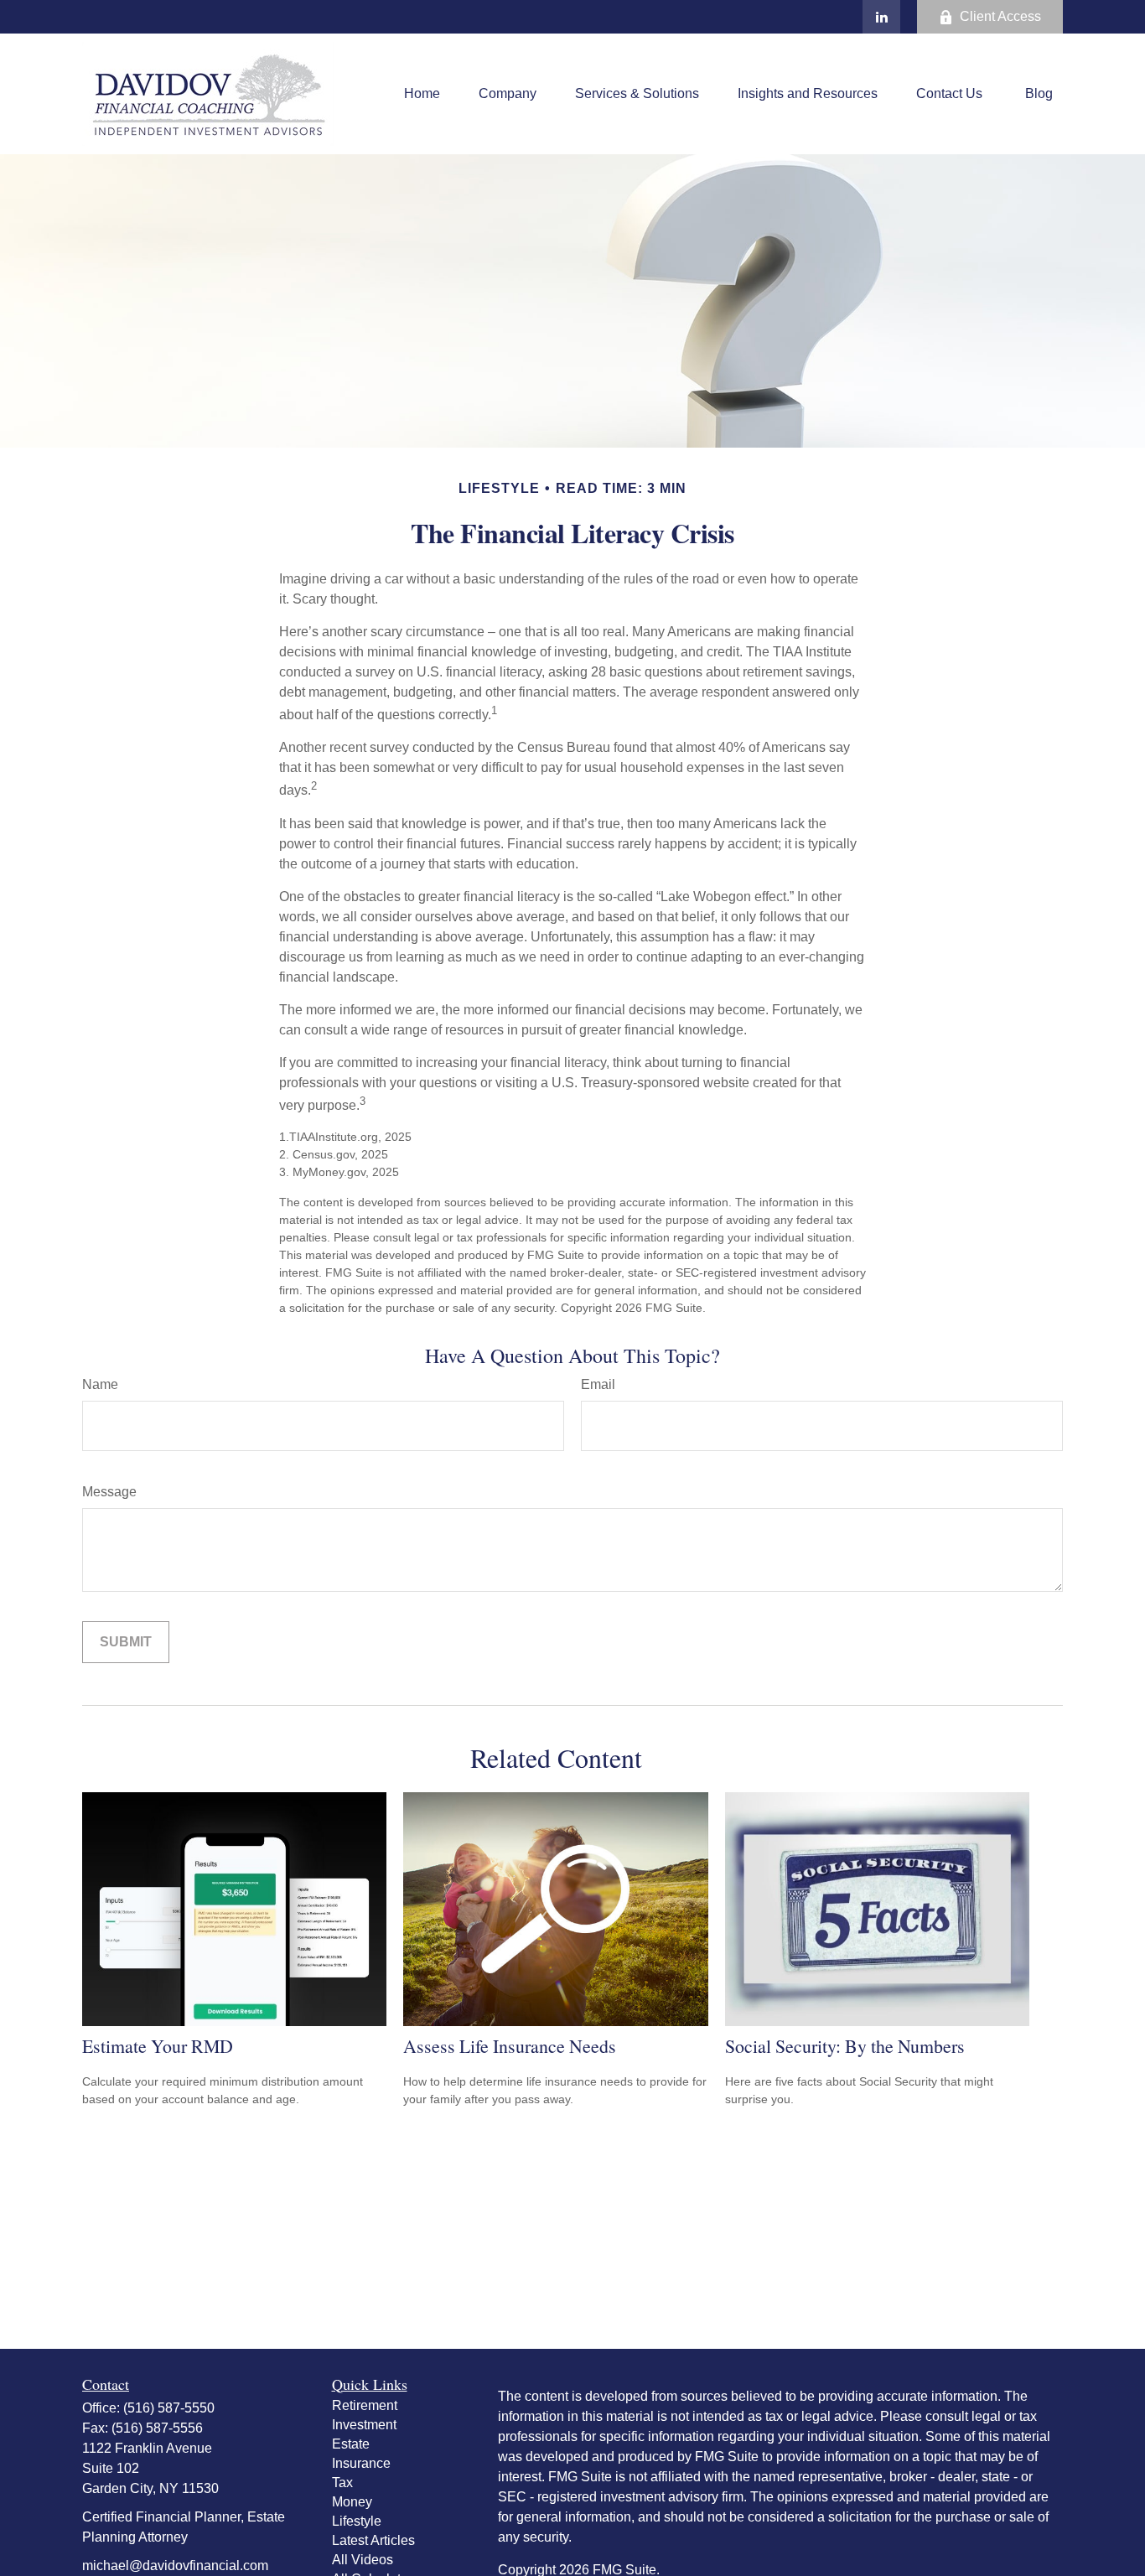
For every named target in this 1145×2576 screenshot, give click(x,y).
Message (109, 1492)
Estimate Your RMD (158, 2046)
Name (100, 1384)
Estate (351, 2444)
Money (352, 2502)
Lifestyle (357, 2521)
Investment (364, 2425)
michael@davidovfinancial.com (175, 2566)
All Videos (363, 2560)
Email (598, 1384)
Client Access (1000, 16)
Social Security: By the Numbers (845, 2046)
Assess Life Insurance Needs (510, 2046)
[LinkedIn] (881, 17)
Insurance (361, 2463)
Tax (342, 2483)
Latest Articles (373, 2540)
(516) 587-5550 (169, 2408)
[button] (422, 94)
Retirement (365, 2405)
